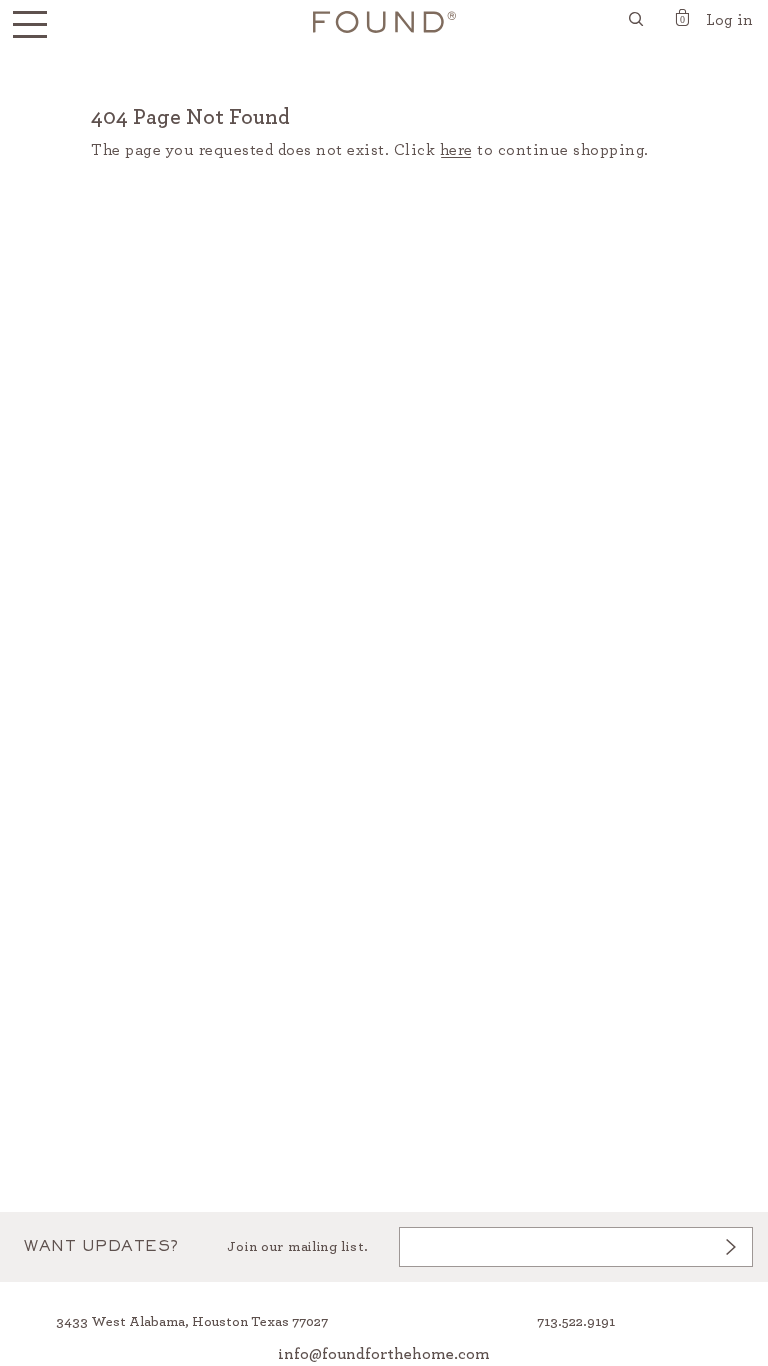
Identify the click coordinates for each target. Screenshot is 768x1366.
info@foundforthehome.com (384, 1354)
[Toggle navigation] (30, 25)
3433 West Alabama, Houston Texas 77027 (192, 1322)
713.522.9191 (576, 1322)
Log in (729, 20)
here (456, 150)
